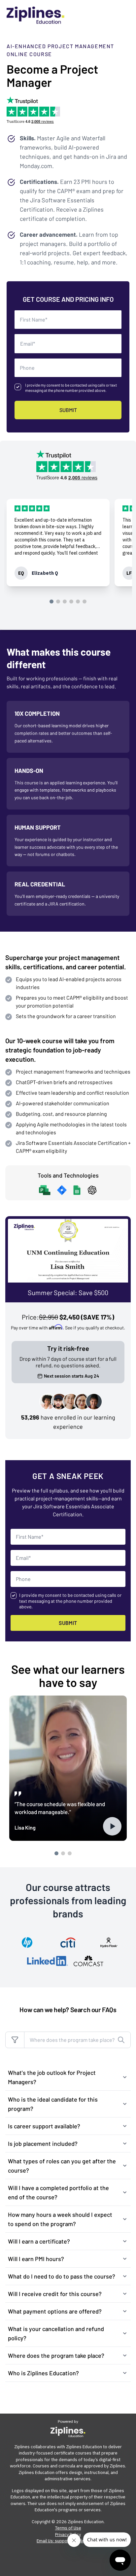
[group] (58, 543)
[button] (68, 2077)
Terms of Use (68, 2528)
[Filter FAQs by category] (15, 2040)
